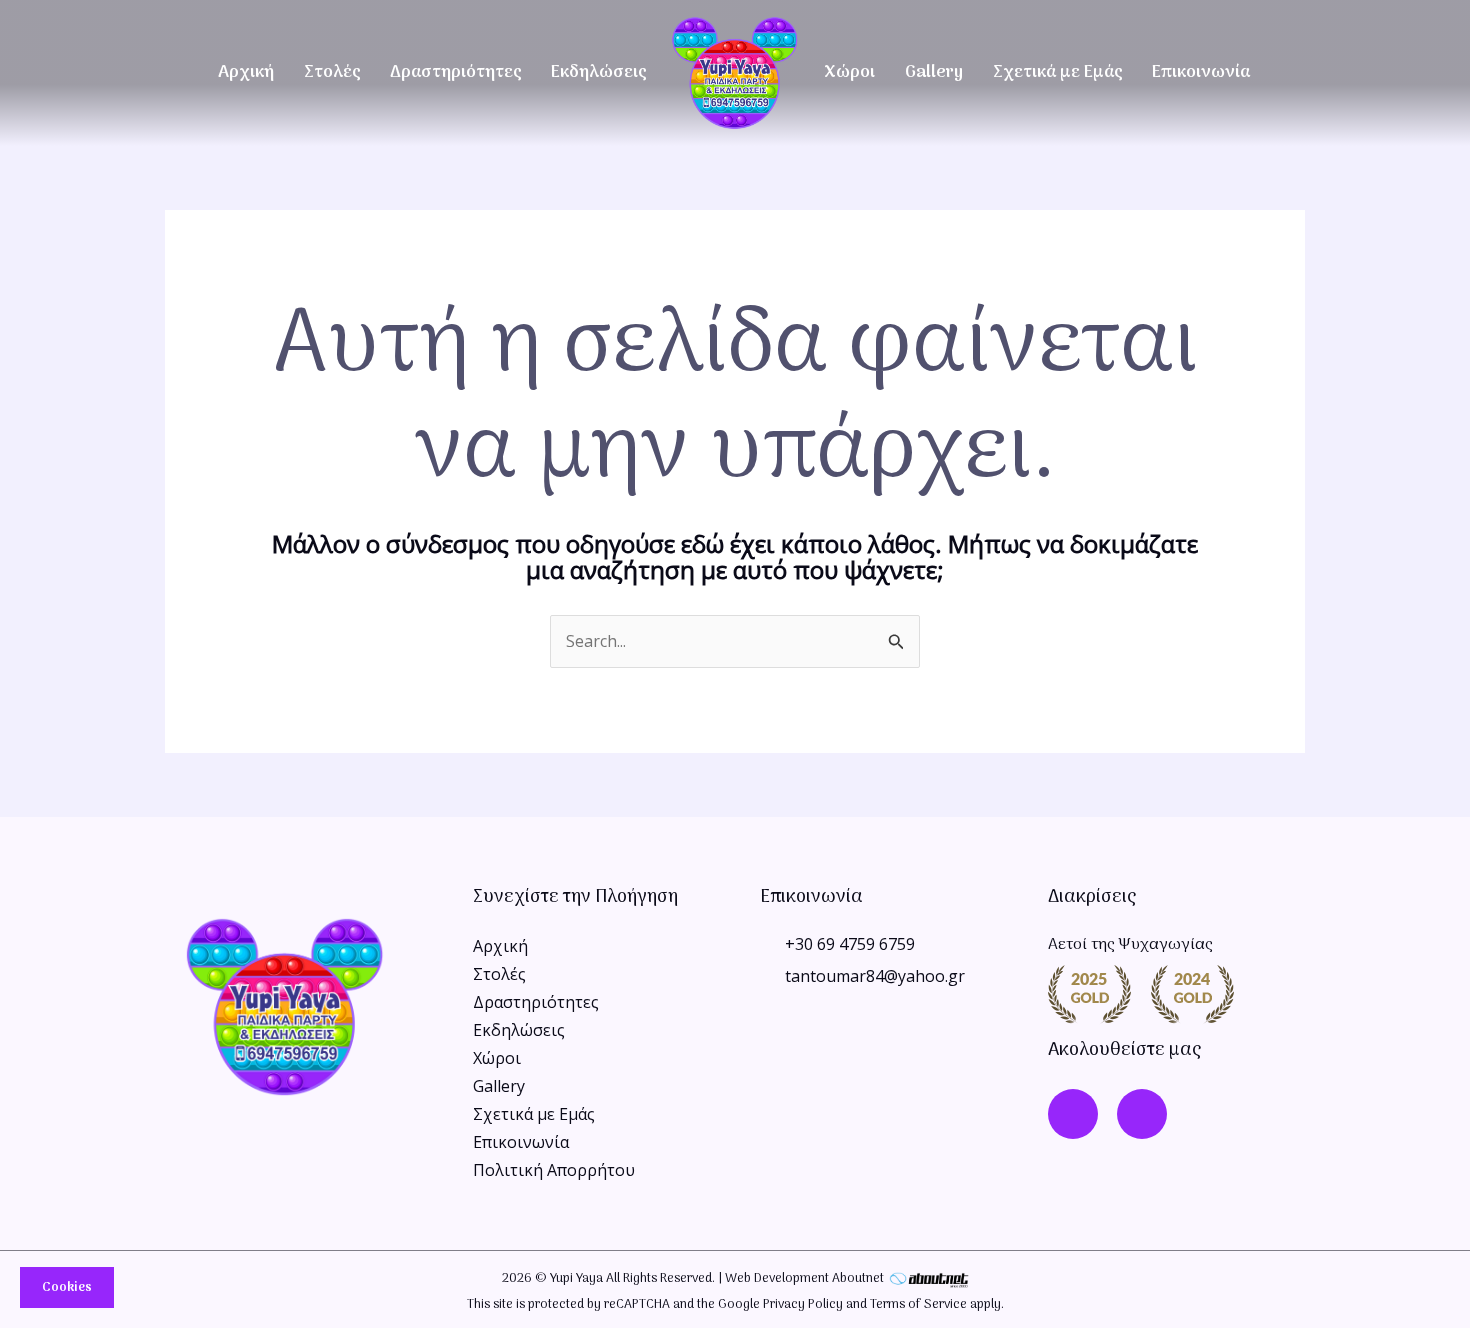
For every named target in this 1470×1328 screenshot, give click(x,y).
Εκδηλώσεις (598, 73)
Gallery (934, 73)
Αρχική (246, 73)
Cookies (67, 1287)
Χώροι (849, 73)
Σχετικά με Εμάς (1057, 73)
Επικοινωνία (1201, 73)
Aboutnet (858, 1278)
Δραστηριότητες (455, 73)
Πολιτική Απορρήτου (554, 1170)
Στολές (332, 73)
